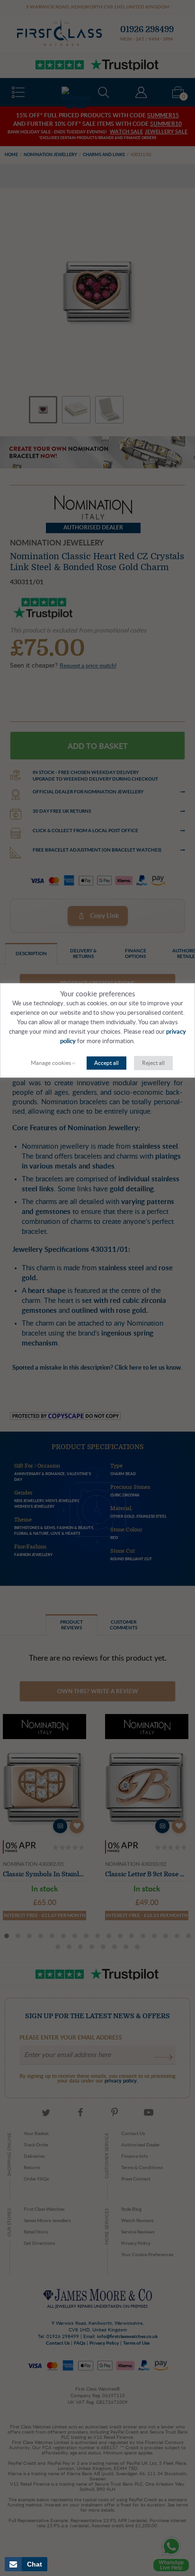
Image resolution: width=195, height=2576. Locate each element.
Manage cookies (51, 1063)
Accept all (106, 1063)
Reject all (153, 1063)
